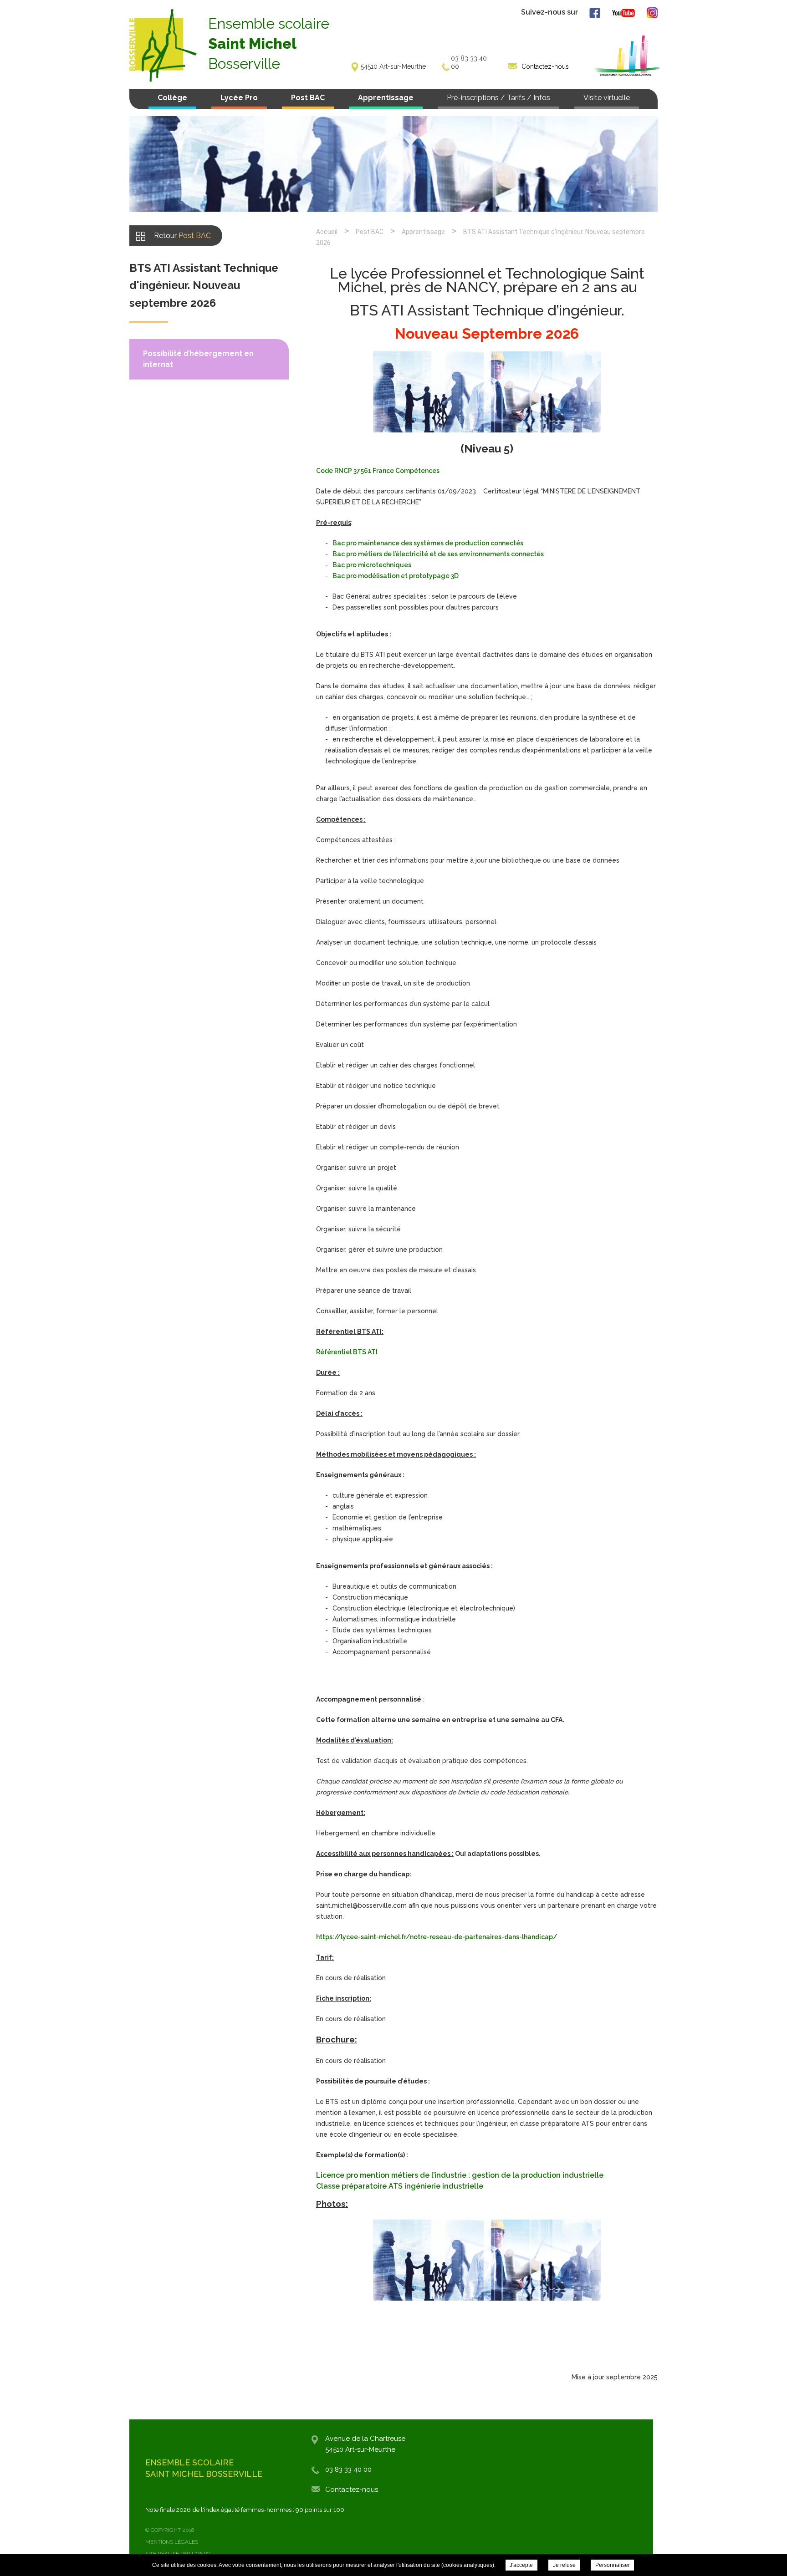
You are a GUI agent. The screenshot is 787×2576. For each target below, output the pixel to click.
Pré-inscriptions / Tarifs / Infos (498, 98)
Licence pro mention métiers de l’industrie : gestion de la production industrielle (460, 2175)
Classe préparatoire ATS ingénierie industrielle (400, 2186)
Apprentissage (386, 98)
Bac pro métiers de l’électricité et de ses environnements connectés (438, 554)
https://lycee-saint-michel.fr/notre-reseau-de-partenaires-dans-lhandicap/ (437, 1937)
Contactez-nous (352, 2490)
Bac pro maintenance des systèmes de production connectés (428, 543)
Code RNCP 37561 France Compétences (378, 471)
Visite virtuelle (607, 98)
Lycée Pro (239, 98)
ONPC (203, 2554)
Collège (172, 98)
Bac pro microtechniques (372, 565)
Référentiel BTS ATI (347, 1352)
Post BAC (308, 98)
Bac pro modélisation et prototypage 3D (396, 576)
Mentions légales (172, 2542)
